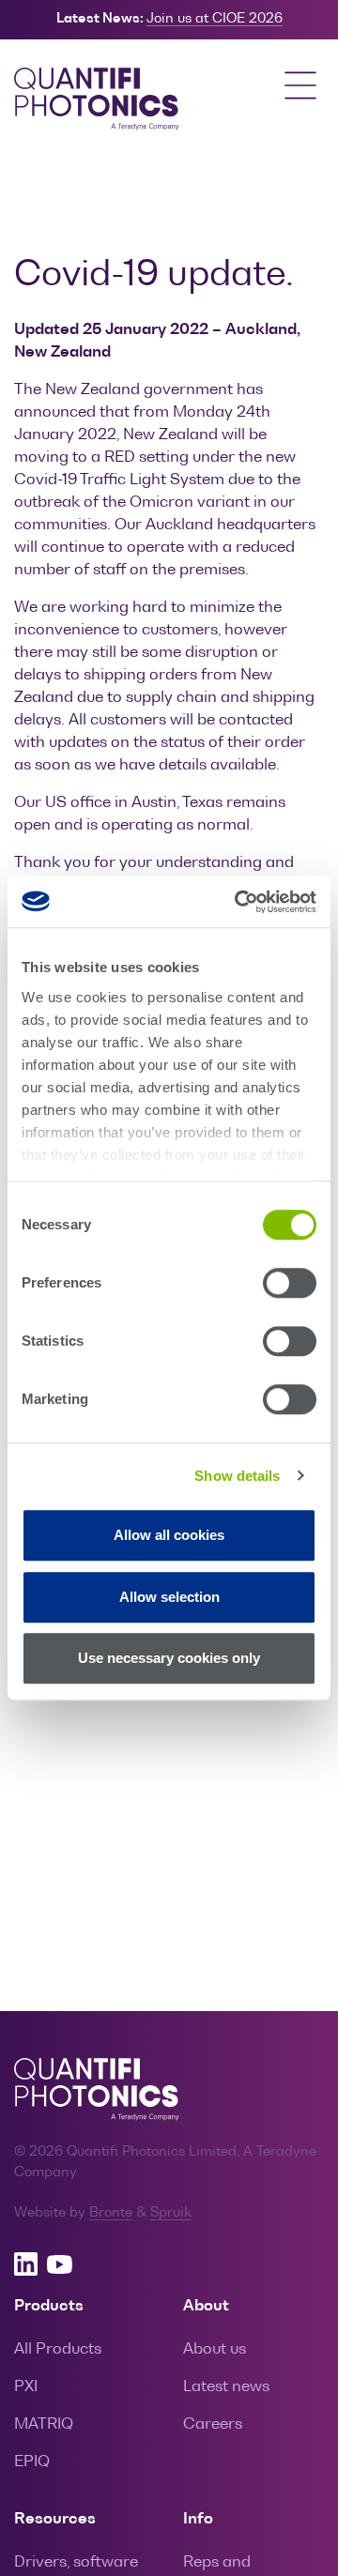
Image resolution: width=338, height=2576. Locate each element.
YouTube (60, 2264)
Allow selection (169, 1597)
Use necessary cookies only (169, 1658)
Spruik (171, 2213)
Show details (237, 1476)
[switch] (290, 1283)
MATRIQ (44, 2425)
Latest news (226, 2387)
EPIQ (32, 2462)
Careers (213, 2425)
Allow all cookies (169, 1535)
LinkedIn (26, 2264)
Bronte (111, 2213)
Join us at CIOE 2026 (215, 19)
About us (215, 2350)
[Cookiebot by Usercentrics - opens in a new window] (238, 902)
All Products (58, 2350)
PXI (26, 2387)
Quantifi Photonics (108, 100)
